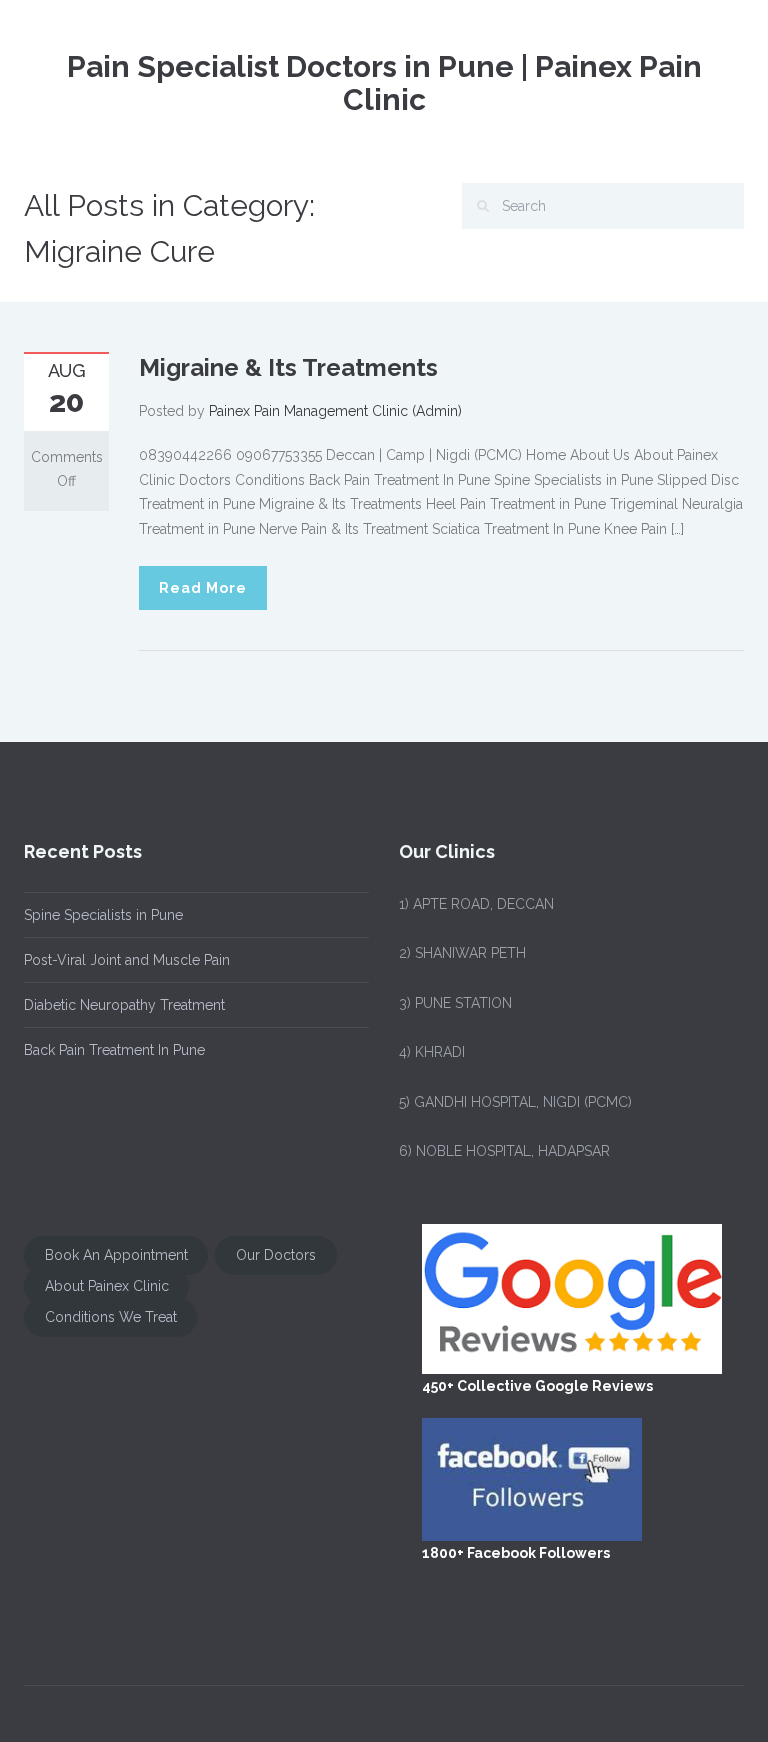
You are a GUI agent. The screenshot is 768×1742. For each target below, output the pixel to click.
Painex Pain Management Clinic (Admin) (335, 411)
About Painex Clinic (107, 1287)
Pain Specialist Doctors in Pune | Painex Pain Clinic (384, 83)
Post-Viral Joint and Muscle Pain (127, 960)
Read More (203, 588)
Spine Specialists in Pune (103, 915)
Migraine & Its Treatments (288, 367)
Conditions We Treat (111, 1318)
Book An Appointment (116, 1256)
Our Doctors (276, 1256)
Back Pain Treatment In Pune (114, 1050)
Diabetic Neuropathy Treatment (124, 1005)
